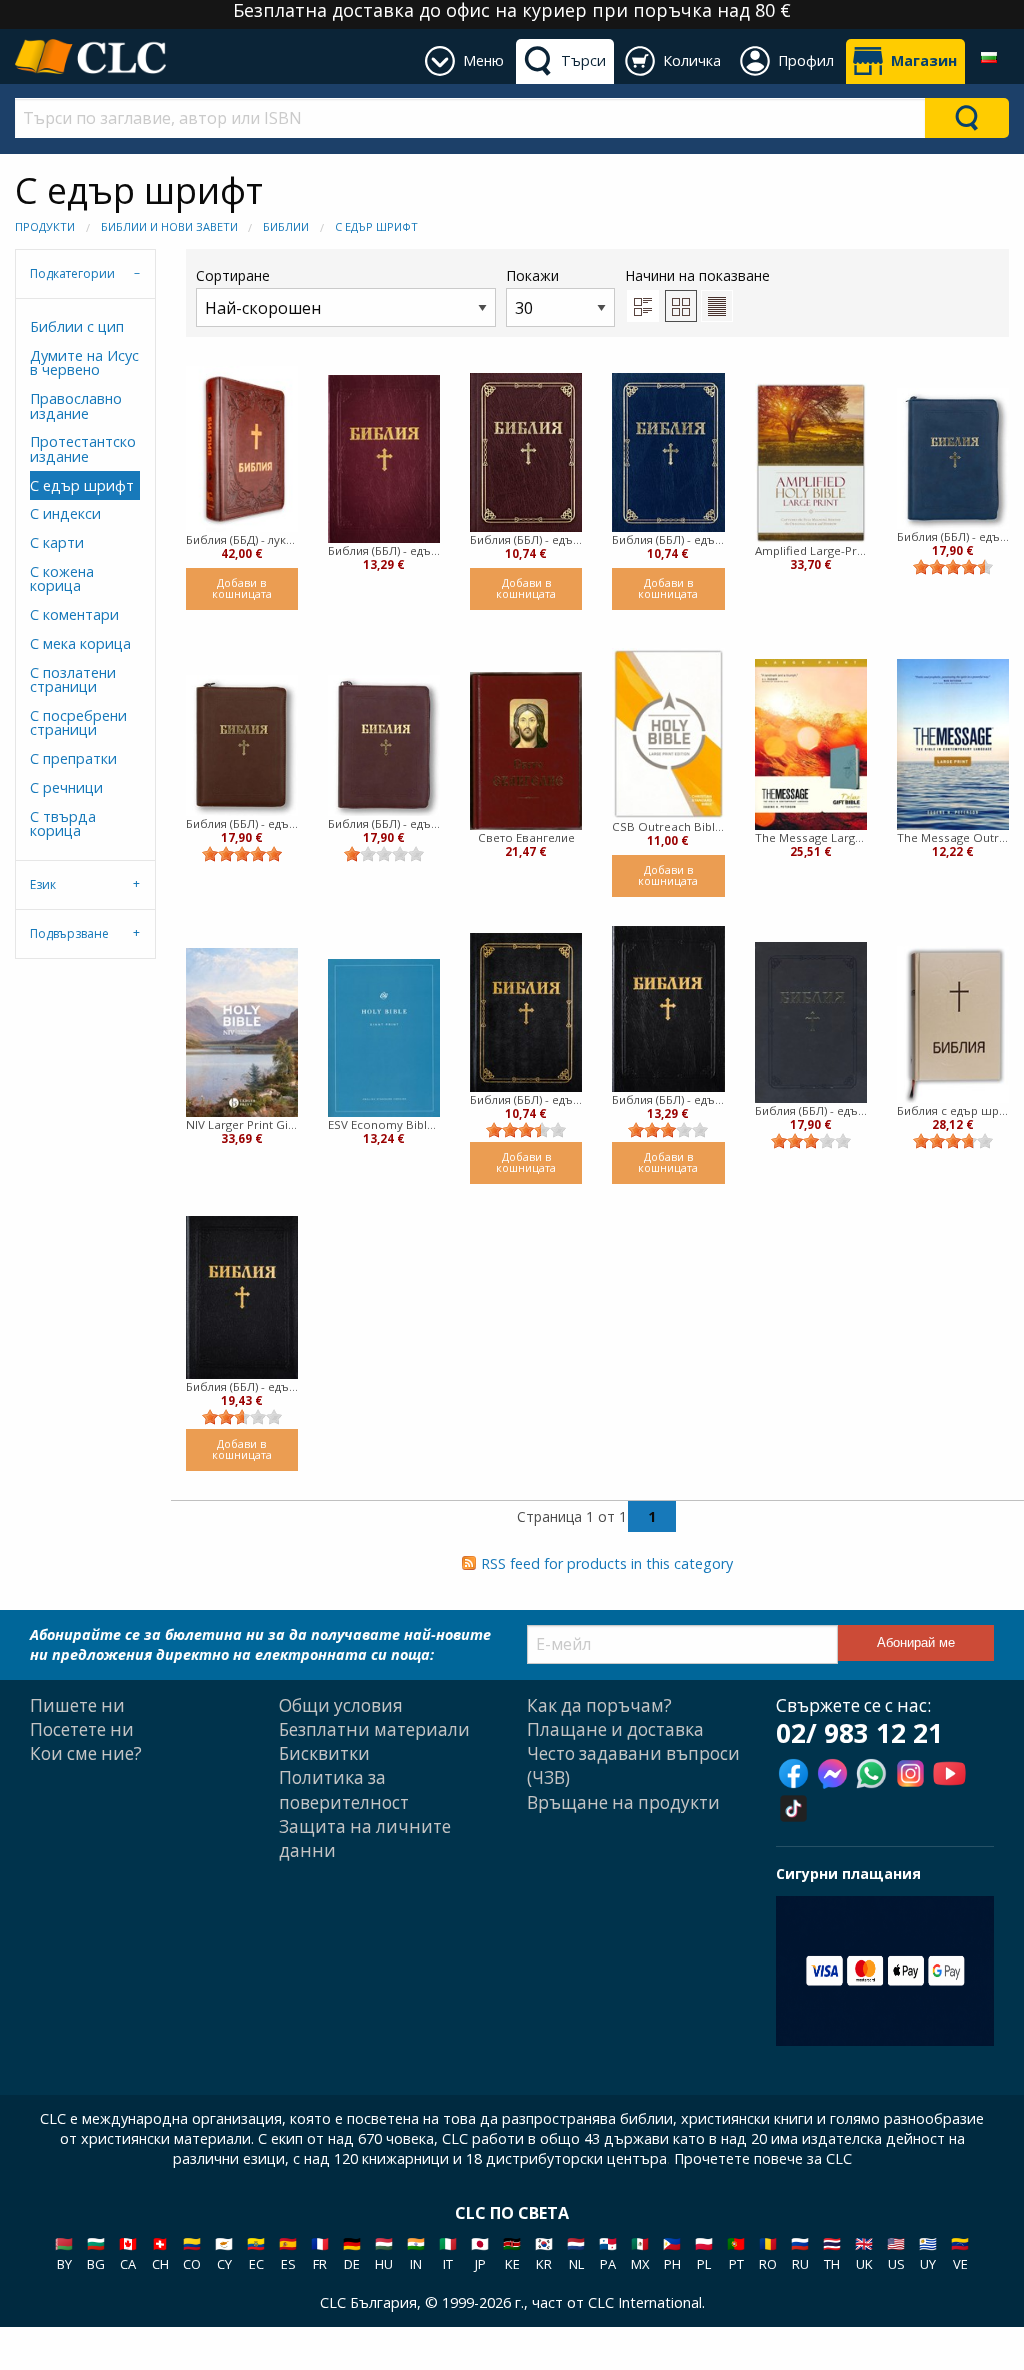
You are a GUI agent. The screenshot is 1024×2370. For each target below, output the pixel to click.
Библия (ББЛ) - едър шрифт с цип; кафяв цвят (242, 823)
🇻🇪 (960, 2253)
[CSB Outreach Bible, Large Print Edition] (668, 733)
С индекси (65, 513)
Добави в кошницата (242, 588)
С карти (57, 542)
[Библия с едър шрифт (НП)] (953, 1024)
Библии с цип (77, 326)
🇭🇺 (384, 2253)
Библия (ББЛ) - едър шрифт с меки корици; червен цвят (526, 539)
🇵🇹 (736, 2253)
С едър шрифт (376, 226)
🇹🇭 (832, 2253)
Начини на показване (697, 275)
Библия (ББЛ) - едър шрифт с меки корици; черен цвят (526, 1099)
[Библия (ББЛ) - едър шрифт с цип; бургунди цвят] (384, 745)
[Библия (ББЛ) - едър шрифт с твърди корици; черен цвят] (668, 1009)
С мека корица (80, 643)
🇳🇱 (576, 2253)
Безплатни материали (374, 1729)
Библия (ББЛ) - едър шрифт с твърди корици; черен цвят (668, 1099)
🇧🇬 (96, 2253)
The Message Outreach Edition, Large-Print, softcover (953, 837)
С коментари (74, 614)
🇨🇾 (224, 2253)
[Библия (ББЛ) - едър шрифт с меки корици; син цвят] (668, 452)
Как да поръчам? (599, 1705)
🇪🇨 (256, 2253)
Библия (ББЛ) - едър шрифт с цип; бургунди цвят (384, 823)
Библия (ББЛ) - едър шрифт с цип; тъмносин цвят (953, 536)
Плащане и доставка (615, 1729)
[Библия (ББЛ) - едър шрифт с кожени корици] (242, 1297)
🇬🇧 (864, 2253)
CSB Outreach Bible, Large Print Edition (668, 826)
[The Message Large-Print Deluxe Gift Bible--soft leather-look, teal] (811, 744)
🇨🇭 (160, 2253)
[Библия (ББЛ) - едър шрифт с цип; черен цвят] (811, 1022)
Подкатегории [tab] (72, 273)
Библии (286, 226)
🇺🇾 (928, 2253)
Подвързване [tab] (69, 933)
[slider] (953, 567)
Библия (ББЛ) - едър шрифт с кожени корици (242, 1386)
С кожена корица (62, 578)
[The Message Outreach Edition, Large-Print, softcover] (953, 744)
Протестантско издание (83, 448)
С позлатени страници (73, 679)
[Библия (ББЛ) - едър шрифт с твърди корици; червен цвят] (384, 458)
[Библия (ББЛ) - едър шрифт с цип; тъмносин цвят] (953, 458)
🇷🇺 (800, 2253)
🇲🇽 (640, 2253)
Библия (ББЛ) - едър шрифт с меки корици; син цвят (668, 539)
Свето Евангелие (526, 837)
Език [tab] (43, 884)
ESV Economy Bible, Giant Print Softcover (384, 1124)
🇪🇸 (288, 2253)
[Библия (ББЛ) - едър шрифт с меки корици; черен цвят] (526, 1012)
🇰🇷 (544, 2253)
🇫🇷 (320, 2253)
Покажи (532, 275)
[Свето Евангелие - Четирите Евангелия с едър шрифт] (526, 751)
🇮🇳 (416, 2253)
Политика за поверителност (344, 1789)
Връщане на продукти (623, 1802)
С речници (66, 787)
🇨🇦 (128, 2253)
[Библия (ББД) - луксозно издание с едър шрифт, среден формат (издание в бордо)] (242, 449)
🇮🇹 (448, 2253)
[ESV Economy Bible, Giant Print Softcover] (384, 1038)
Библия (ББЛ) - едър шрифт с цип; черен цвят (811, 1110)
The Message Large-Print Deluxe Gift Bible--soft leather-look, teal (811, 837)
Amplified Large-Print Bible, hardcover (811, 550)
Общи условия (341, 1705)
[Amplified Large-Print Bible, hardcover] (811, 463)
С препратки (73, 758)
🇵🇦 (608, 2253)
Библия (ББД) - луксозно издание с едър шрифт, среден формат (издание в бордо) (242, 539)
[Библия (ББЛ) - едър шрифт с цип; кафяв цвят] (242, 745)
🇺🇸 (896, 2253)
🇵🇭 (672, 2253)
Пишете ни (77, 1705)
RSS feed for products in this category (607, 1563)
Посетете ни (82, 1729)
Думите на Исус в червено (84, 362)
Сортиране (233, 275)
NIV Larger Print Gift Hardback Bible (242, 1124)
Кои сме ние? (86, 1753)
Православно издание (76, 405)
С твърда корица (63, 823)
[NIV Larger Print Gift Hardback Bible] (242, 1032)
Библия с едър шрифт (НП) (953, 1110)
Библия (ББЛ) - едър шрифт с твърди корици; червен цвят (384, 550)
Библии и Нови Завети (169, 226)
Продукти (45, 226)
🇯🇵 (480, 2253)
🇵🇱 (704, 2253)
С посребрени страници (78, 722)
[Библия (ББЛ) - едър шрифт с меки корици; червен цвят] (526, 452)
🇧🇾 (64, 2253)
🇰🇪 (512, 2253)
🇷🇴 (768, 2253)
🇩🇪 (352, 2253)
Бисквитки (324, 1753)
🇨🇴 (192, 2253)
